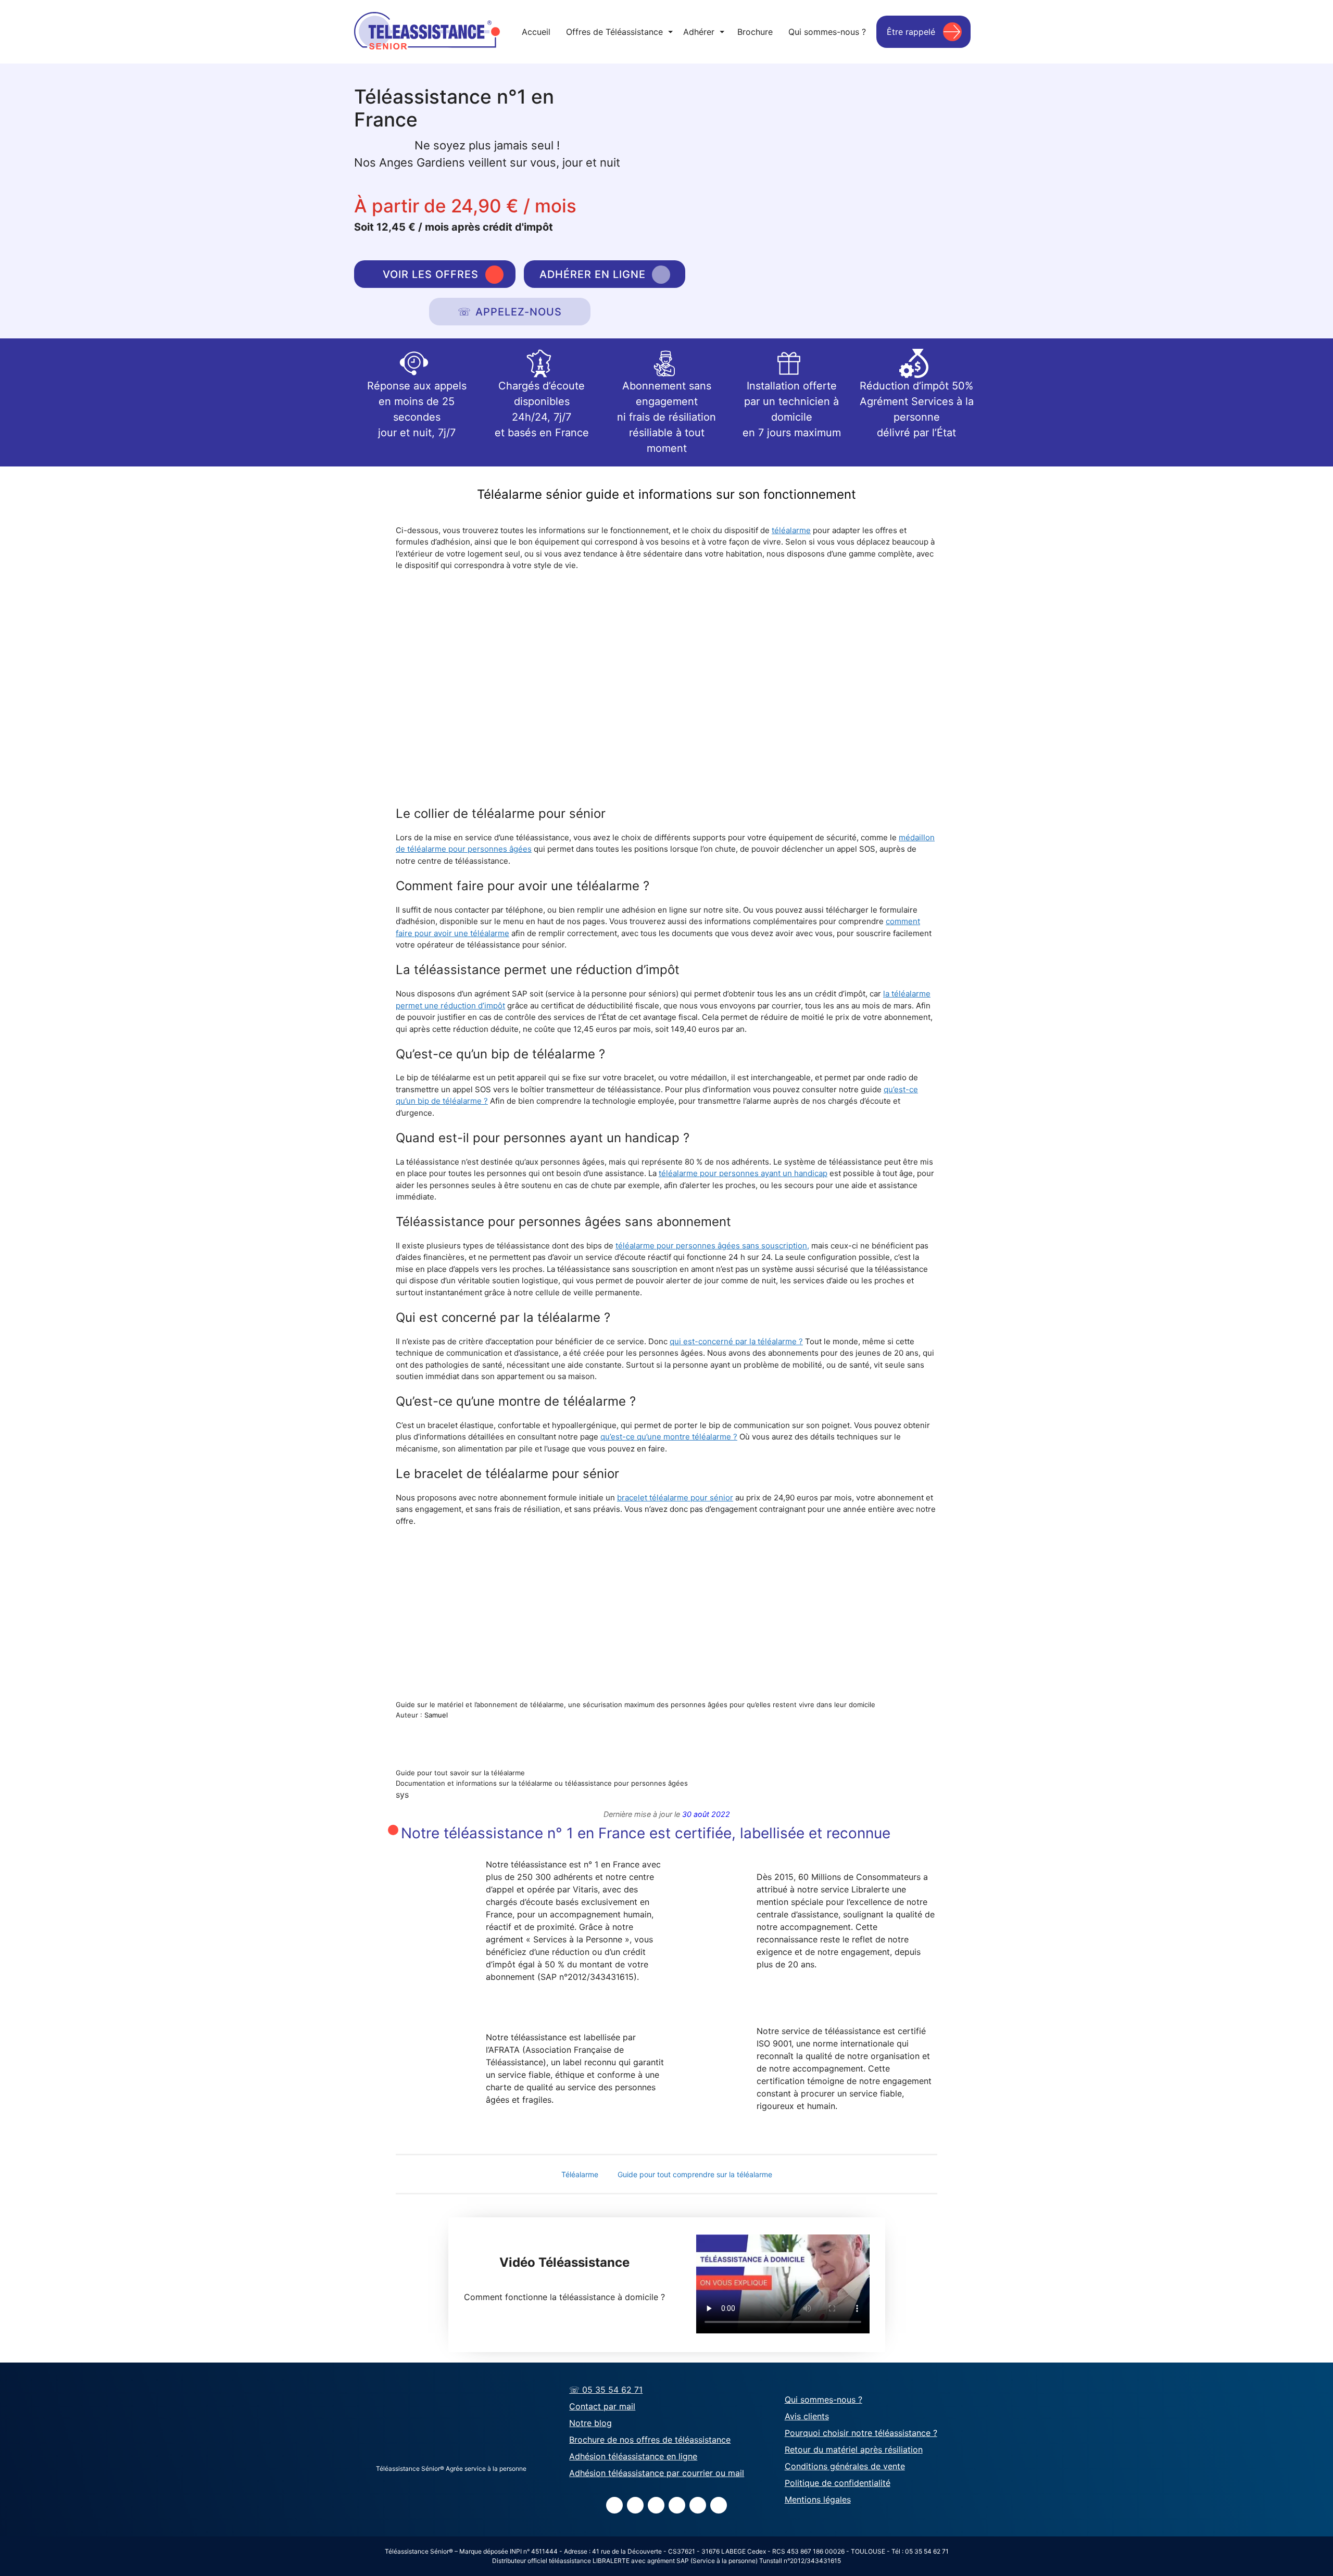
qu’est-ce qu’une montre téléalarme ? (669, 1437)
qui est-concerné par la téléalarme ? (736, 1341)
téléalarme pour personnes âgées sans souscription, (712, 1246)
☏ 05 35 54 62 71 (606, 2390)
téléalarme (791, 530)
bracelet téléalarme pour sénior (675, 1498)
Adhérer (704, 32)
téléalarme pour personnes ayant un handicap (743, 1173)
